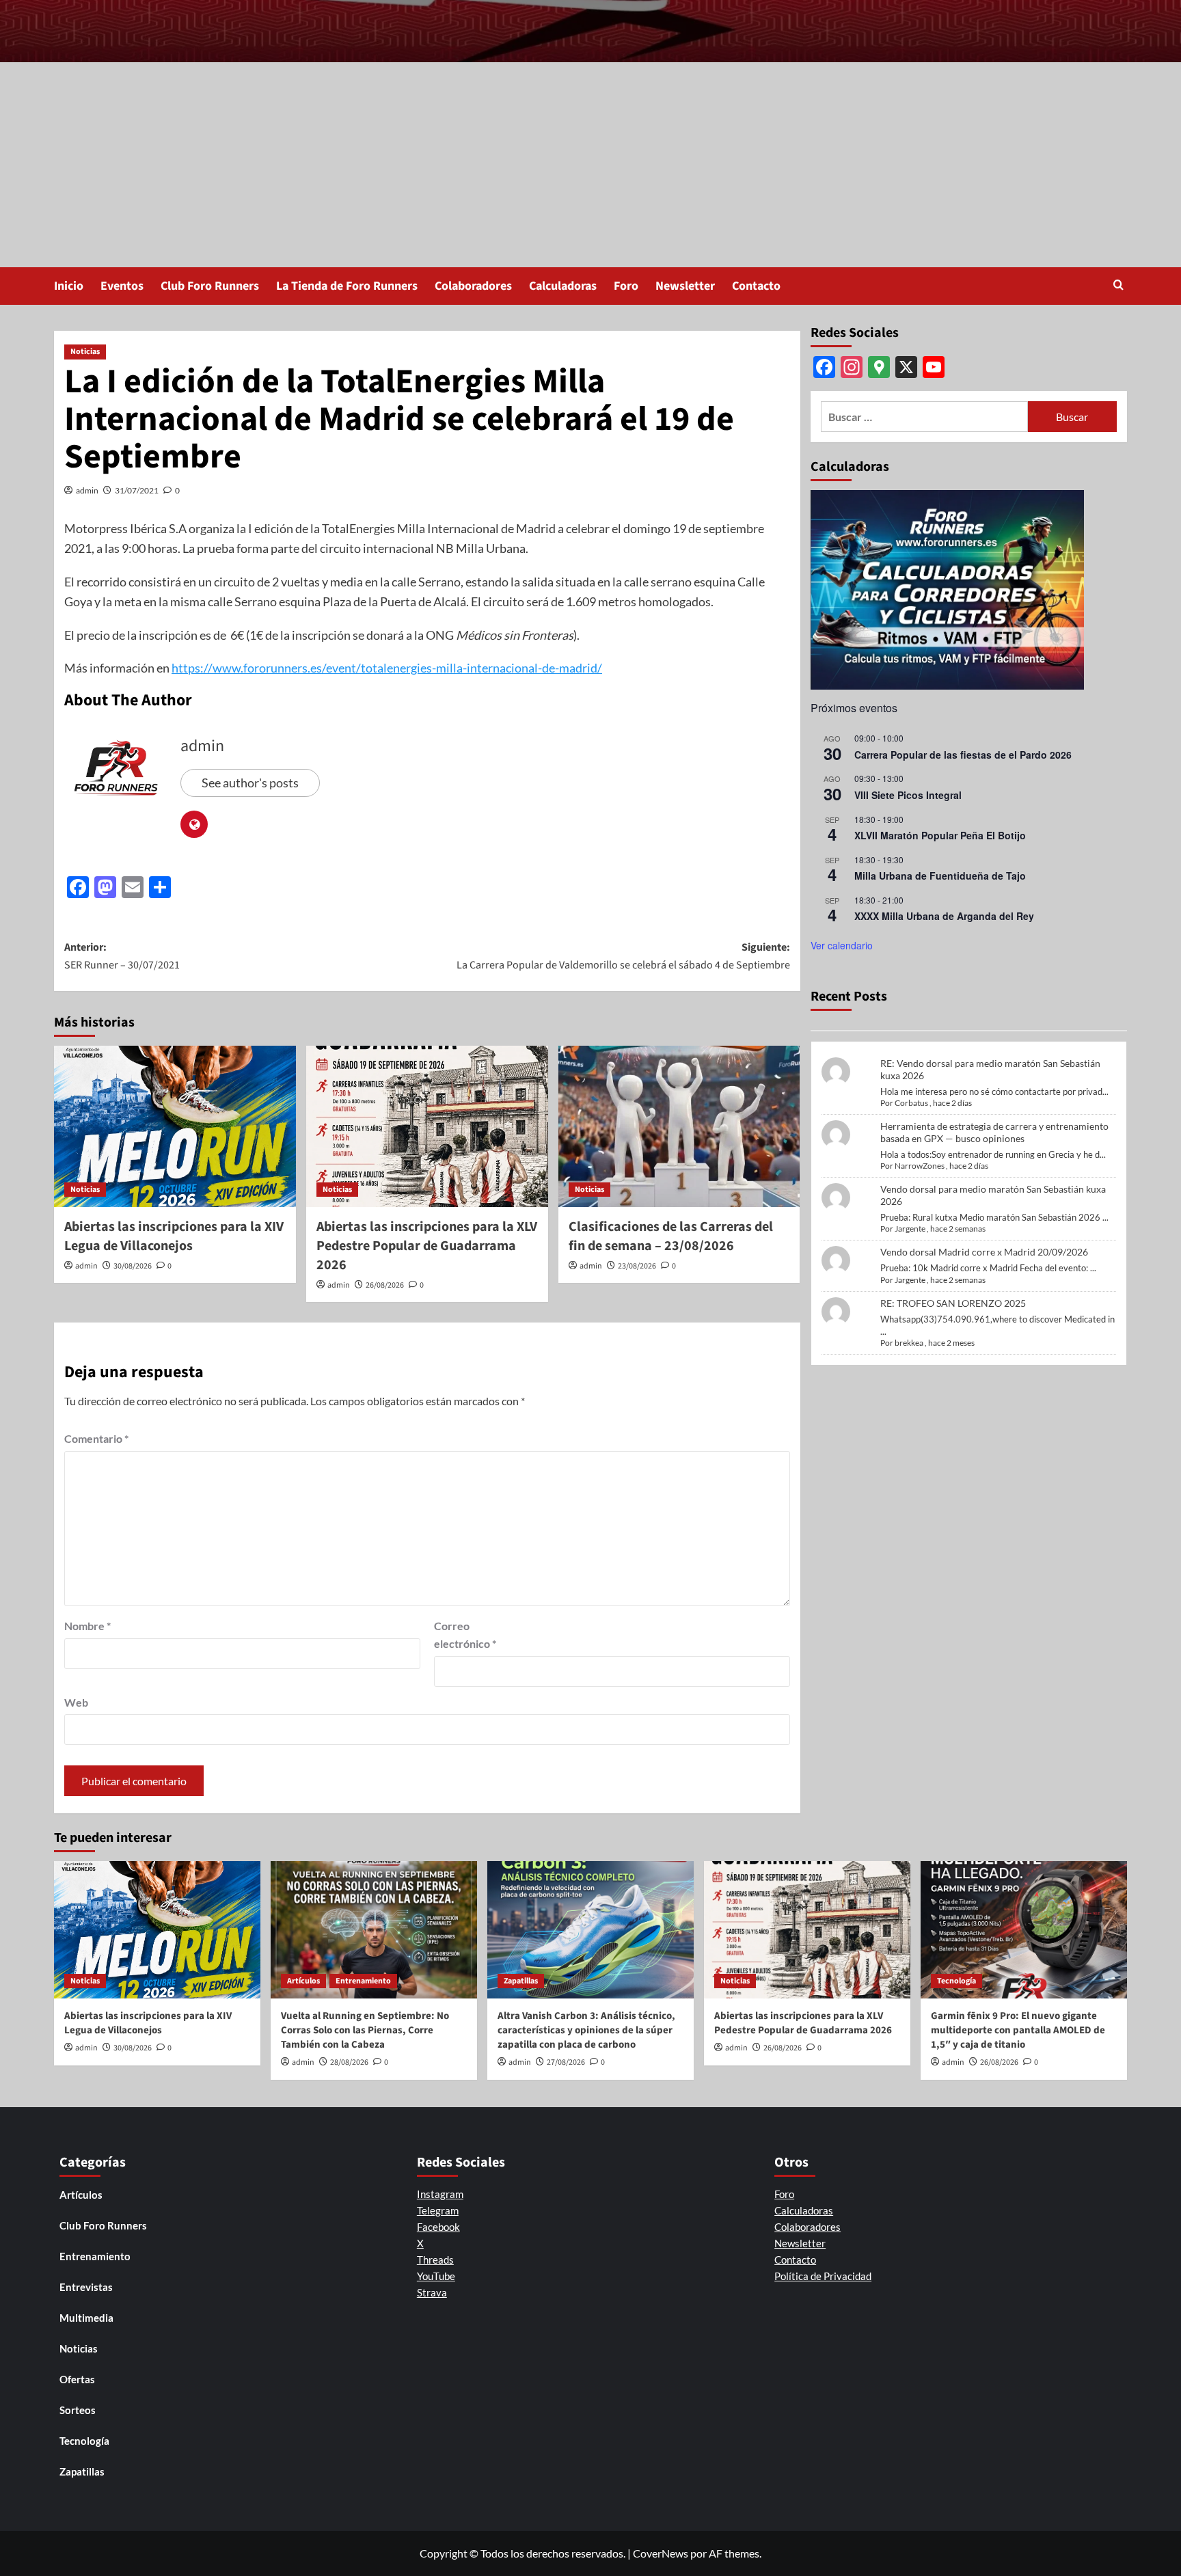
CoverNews (661, 2553)
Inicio (69, 286)
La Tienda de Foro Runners (347, 286)
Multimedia (86, 2318)
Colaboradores (473, 286)
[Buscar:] (924, 417)
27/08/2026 (566, 2062)
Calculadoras (563, 286)
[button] (1118, 286)
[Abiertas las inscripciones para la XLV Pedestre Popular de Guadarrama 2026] (427, 1126)
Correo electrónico (465, 1635)
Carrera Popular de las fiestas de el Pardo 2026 (963, 755)
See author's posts (250, 783)
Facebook (438, 2227)
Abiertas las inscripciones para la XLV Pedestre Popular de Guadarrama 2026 (427, 1246)
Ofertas (77, 2379)
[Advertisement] (590, 165)
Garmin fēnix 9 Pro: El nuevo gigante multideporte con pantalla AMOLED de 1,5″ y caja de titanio (1018, 2030)
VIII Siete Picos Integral (908, 795)
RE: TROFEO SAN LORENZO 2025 (953, 1303)
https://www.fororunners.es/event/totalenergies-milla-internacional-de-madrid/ (387, 668)
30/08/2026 (133, 1266)
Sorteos (78, 2410)
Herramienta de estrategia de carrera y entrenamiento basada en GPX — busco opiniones (994, 1132)
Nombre (87, 1626)
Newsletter (685, 286)
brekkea (909, 1343)
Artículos (303, 1981)
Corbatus (911, 1103)
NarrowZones (920, 1166)
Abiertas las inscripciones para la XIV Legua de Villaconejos (174, 1236)
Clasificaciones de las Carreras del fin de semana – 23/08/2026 (671, 1236)
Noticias (85, 352)
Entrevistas (86, 2287)
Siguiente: (623, 956)
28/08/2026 (349, 2062)
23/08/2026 (637, 1266)
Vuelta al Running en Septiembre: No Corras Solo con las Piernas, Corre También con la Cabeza (365, 2030)
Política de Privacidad (823, 2276)
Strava (432, 2292)
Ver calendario (842, 945)
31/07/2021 (137, 490)
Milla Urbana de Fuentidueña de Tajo (940, 876)
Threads (435, 2260)
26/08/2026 (385, 1285)
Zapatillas (521, 1981)
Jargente (910, 1229)
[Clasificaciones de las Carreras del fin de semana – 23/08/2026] (679, 1126)
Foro (626, 286)
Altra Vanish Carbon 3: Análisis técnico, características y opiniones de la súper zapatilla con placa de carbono (586, 2030)
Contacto (756, 286)
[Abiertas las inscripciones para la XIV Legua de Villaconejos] (175, 1126)
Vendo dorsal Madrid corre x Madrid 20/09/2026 (984, 1252)
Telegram (438, 2210)
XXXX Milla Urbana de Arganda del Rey (944, 916)
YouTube (436, 2276)
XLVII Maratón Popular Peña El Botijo (940, 835)
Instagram (440, 2194)
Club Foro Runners (210, 286)
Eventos (122, 286)
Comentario (96, 1438)
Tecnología (956, 1981)
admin (87, 490)
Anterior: (122, 956)
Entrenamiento (363, 1981)
